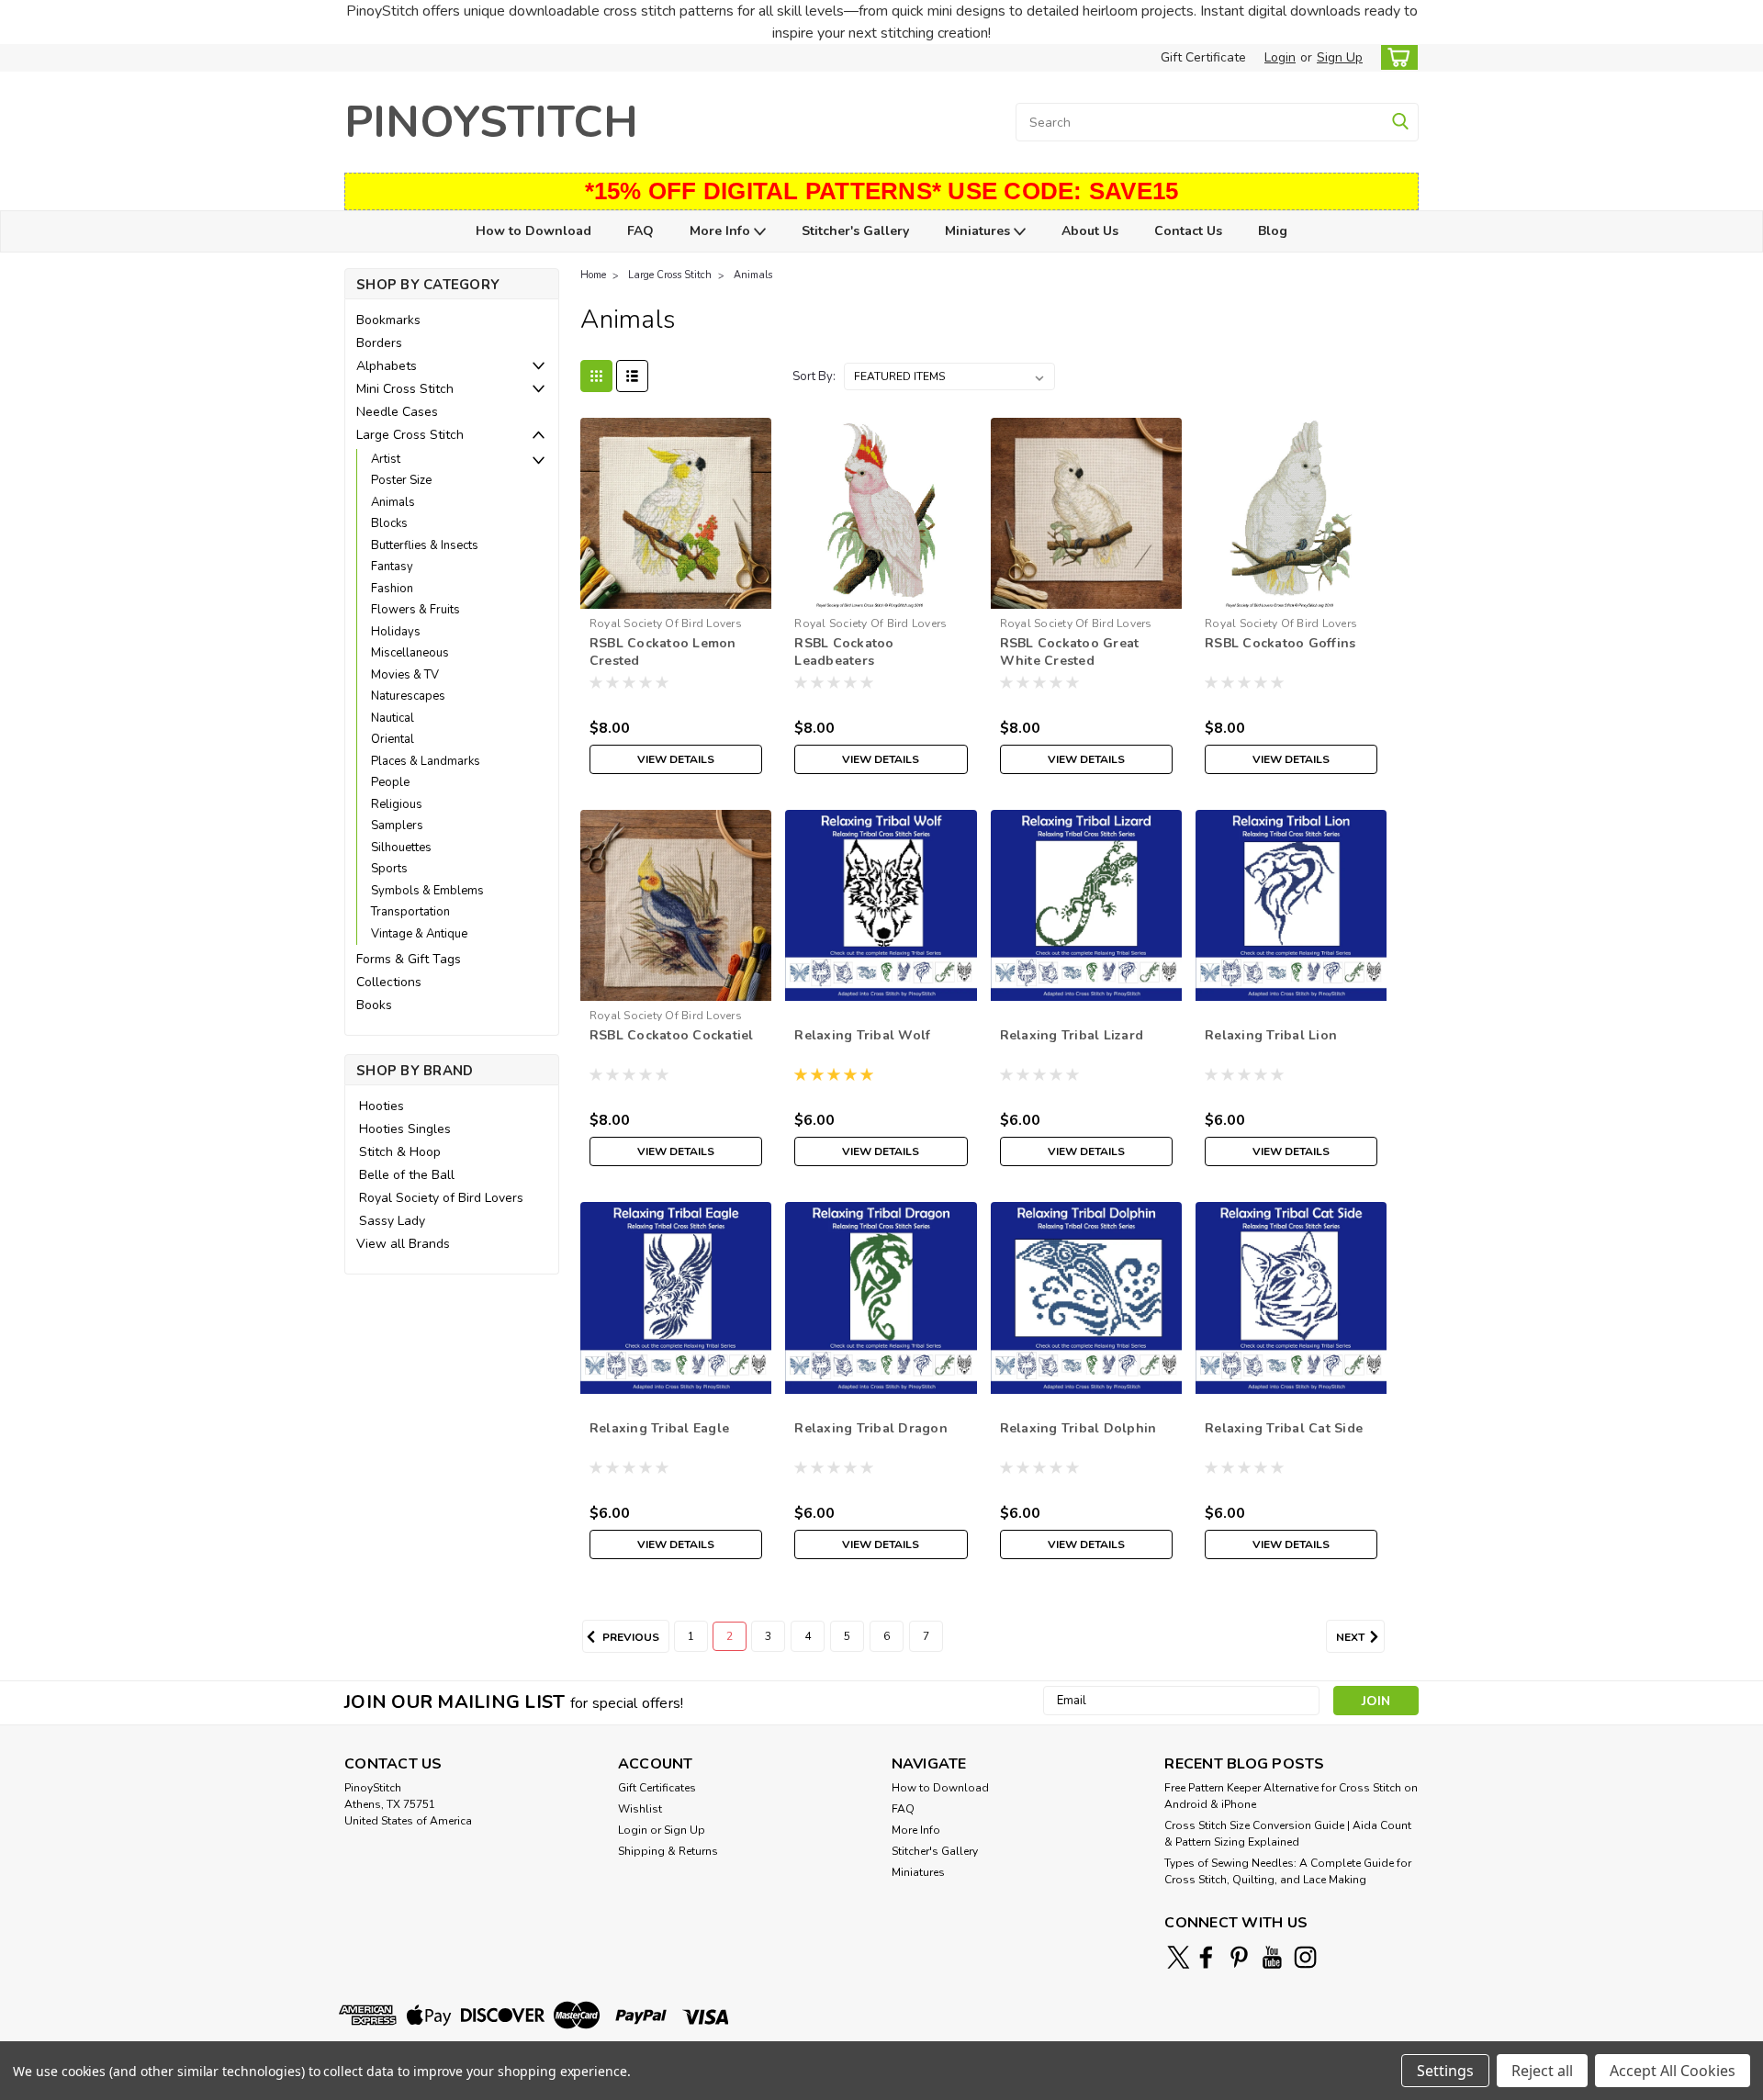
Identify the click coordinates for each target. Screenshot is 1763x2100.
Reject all (1542, 2071)
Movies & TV (405, 675)
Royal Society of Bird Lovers (441, 1198)
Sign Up (1340, 57)
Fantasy (392, 567)
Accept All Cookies (1673, 2071)
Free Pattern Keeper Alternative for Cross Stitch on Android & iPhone (1291, 1796)
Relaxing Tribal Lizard (1072, 1035)
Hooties (382, 1106)
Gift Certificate (1203, 57)
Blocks (389, 523)
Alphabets (387, 366)
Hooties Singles (405, 1129)
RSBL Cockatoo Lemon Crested (663, 652)
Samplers (397, 825)
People (390, 782)
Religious (397, 804)
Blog (1273, 231)
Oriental (393, 739)
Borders (379, 343)
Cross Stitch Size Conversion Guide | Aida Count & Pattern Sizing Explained (1288, 1834)
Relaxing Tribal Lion (1271, 1035)
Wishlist (640, 1809)
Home (593, 275)
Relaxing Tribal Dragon (871, 1428)
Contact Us (1188, 231)
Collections (389, 982)
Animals (393, 502)
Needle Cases (397, 412)
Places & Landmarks (426, 761)
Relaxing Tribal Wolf (862, 1035)
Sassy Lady (392, 1221)
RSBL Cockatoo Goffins (1280, 643)
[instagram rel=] (1305, 1957)
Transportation (410, 912)
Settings (1445, 2071)
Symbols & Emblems (427, 891)
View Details (676, 759)
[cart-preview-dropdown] (1395, 57)
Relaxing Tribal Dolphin (1078, 1428)
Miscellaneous (410, 653)
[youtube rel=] (1272, 1957)
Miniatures (979, 231)
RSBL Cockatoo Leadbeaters (844, 652)
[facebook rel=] (1206, 1957)
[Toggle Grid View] (596, 376)
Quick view (676, 595)
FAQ (640, 231)
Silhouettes (401, 848)
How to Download (533, 231)
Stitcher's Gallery (855, 231)
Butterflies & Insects (425, 545)
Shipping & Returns (668, 1851)
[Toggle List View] (632, 376)
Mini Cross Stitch (405, 389)
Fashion (392, 589)
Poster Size (401, 480)
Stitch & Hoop (400, 1152)
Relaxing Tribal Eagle (659, 1428)
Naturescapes (408, 696)
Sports (389, 869)
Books (374, 1005)
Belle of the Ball (407, 1175)
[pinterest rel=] (1239, 1957)
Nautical (393, 718)
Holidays (396, 632)
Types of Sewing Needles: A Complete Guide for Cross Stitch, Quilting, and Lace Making (1288, 1871)
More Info (722, 231)
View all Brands (403, 1244)
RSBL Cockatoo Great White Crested (1070, 652)
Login (1280, 57)
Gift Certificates (657, 1788)
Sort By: (814, 376)
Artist (386, 459)
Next (1352, 1637)
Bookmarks (388, 320)
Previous (629, 1637)
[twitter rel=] (1179, 1957)
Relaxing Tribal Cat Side (1284, 1428)
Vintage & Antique (419, 934)
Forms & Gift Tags (409, 959)
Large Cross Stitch (410, 435)
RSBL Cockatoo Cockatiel (672, 1035)
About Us (1090, 231)
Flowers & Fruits (415, 610)
